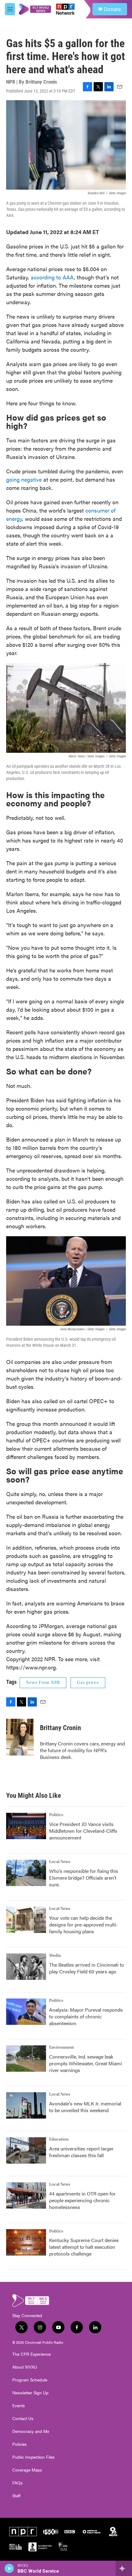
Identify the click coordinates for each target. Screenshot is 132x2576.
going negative (24, 479)
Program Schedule (30, 2380)
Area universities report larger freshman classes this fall (81, 2152)
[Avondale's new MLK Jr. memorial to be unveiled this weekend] (26, 2105)
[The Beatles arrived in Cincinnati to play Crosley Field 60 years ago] (26, 1967)
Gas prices (88, 1683)
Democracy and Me (31, 2431)
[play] (9, 2568)
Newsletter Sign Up (30, 2393)
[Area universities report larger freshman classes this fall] (26, 2150)
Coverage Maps (27, 2470)
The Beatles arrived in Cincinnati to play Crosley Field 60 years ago (87, 1968)
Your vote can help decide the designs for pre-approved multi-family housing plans (83, 1924)
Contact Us (23, 2419)
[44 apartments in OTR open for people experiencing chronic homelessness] (26, 2195)
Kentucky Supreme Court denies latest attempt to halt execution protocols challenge (84, 2247)
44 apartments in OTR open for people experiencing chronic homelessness (82, 2200)
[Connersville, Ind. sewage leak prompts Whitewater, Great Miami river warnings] (26, 2059)
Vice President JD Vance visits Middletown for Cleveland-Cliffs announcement (83, 1831)
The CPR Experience (31, 2354)
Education (59, 2139)
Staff (16, 2496)
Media (55, 1956)
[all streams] (124, 2568)
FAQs (17, 2483)
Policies (19, 2444)
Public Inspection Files (33, 2457)
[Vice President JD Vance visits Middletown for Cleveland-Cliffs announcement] (26, 1826)
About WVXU (25, 2367)
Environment (62, 2048)
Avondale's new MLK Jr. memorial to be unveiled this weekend (85, 2107)
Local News (60, 1862)
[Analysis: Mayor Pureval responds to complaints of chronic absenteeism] (26, 2012)
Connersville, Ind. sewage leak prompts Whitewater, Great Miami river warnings (85, 2063)
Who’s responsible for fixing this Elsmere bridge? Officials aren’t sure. (84, 1878)
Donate (112, 9)
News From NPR (43, 1683)
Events (19, 2406)
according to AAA (52, 277)
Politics (56, 1815)
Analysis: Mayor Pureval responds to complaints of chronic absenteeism (86, 2016)
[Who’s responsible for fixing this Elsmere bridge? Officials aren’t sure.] (26, 1873)
